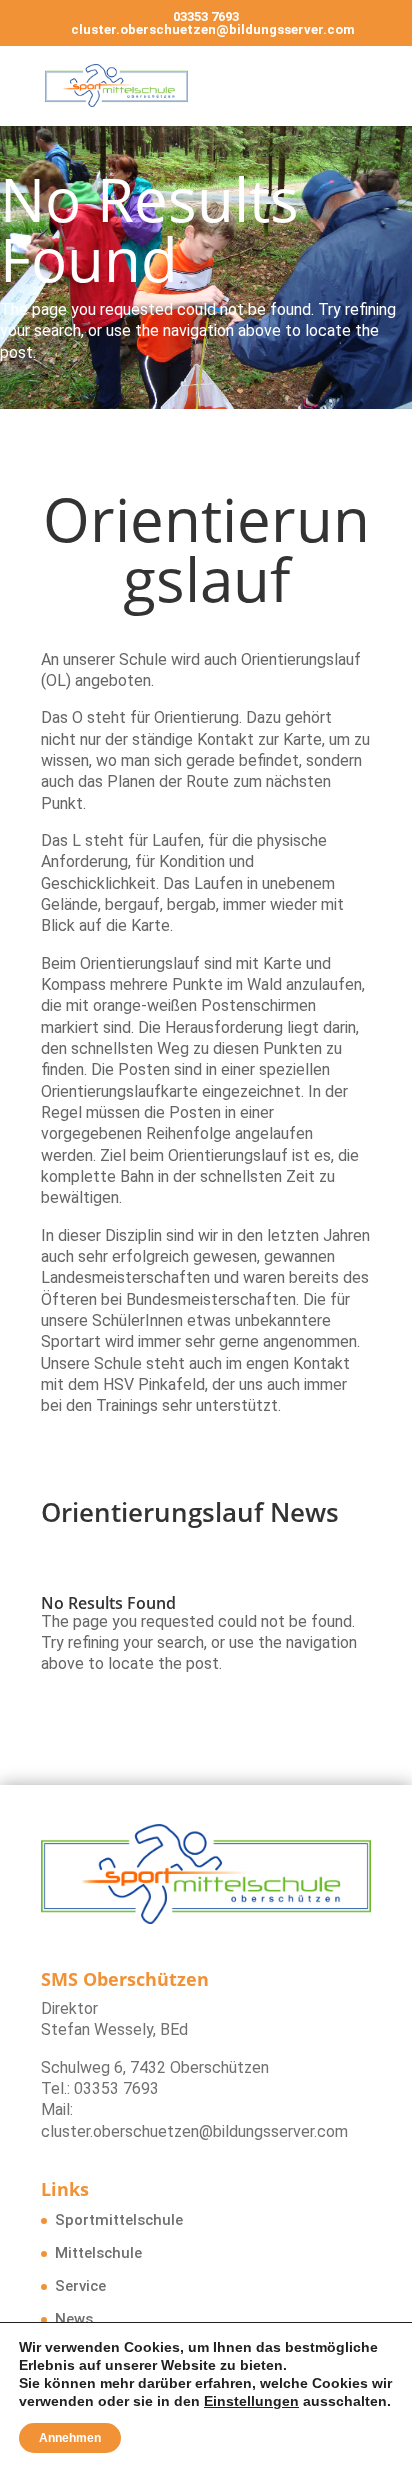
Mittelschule (98, 2253)
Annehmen (70, 2438)
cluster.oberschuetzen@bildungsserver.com (194, 2131)
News (74, 2319)
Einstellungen (251, 2401)
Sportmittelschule (119, 2220)
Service (80, 2286)
